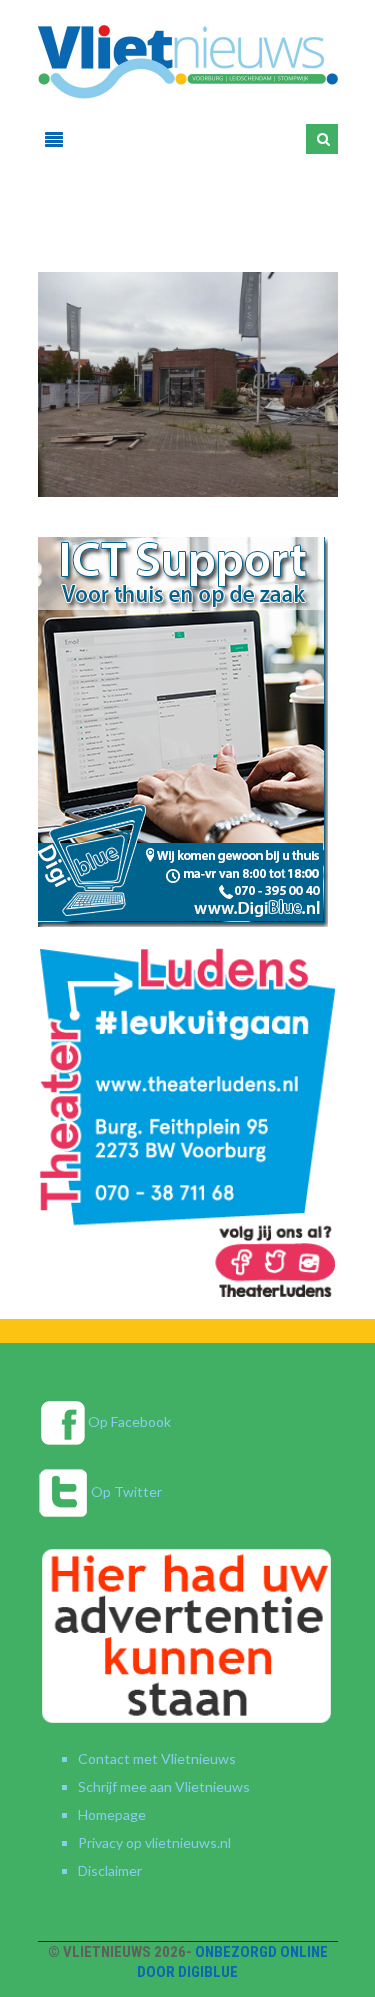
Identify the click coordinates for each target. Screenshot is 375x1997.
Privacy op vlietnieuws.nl (154, 1842)
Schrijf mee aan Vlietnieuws (164, 1786)
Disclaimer (110, 1870)
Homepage (112, 1814)
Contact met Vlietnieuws (157, 1758)
